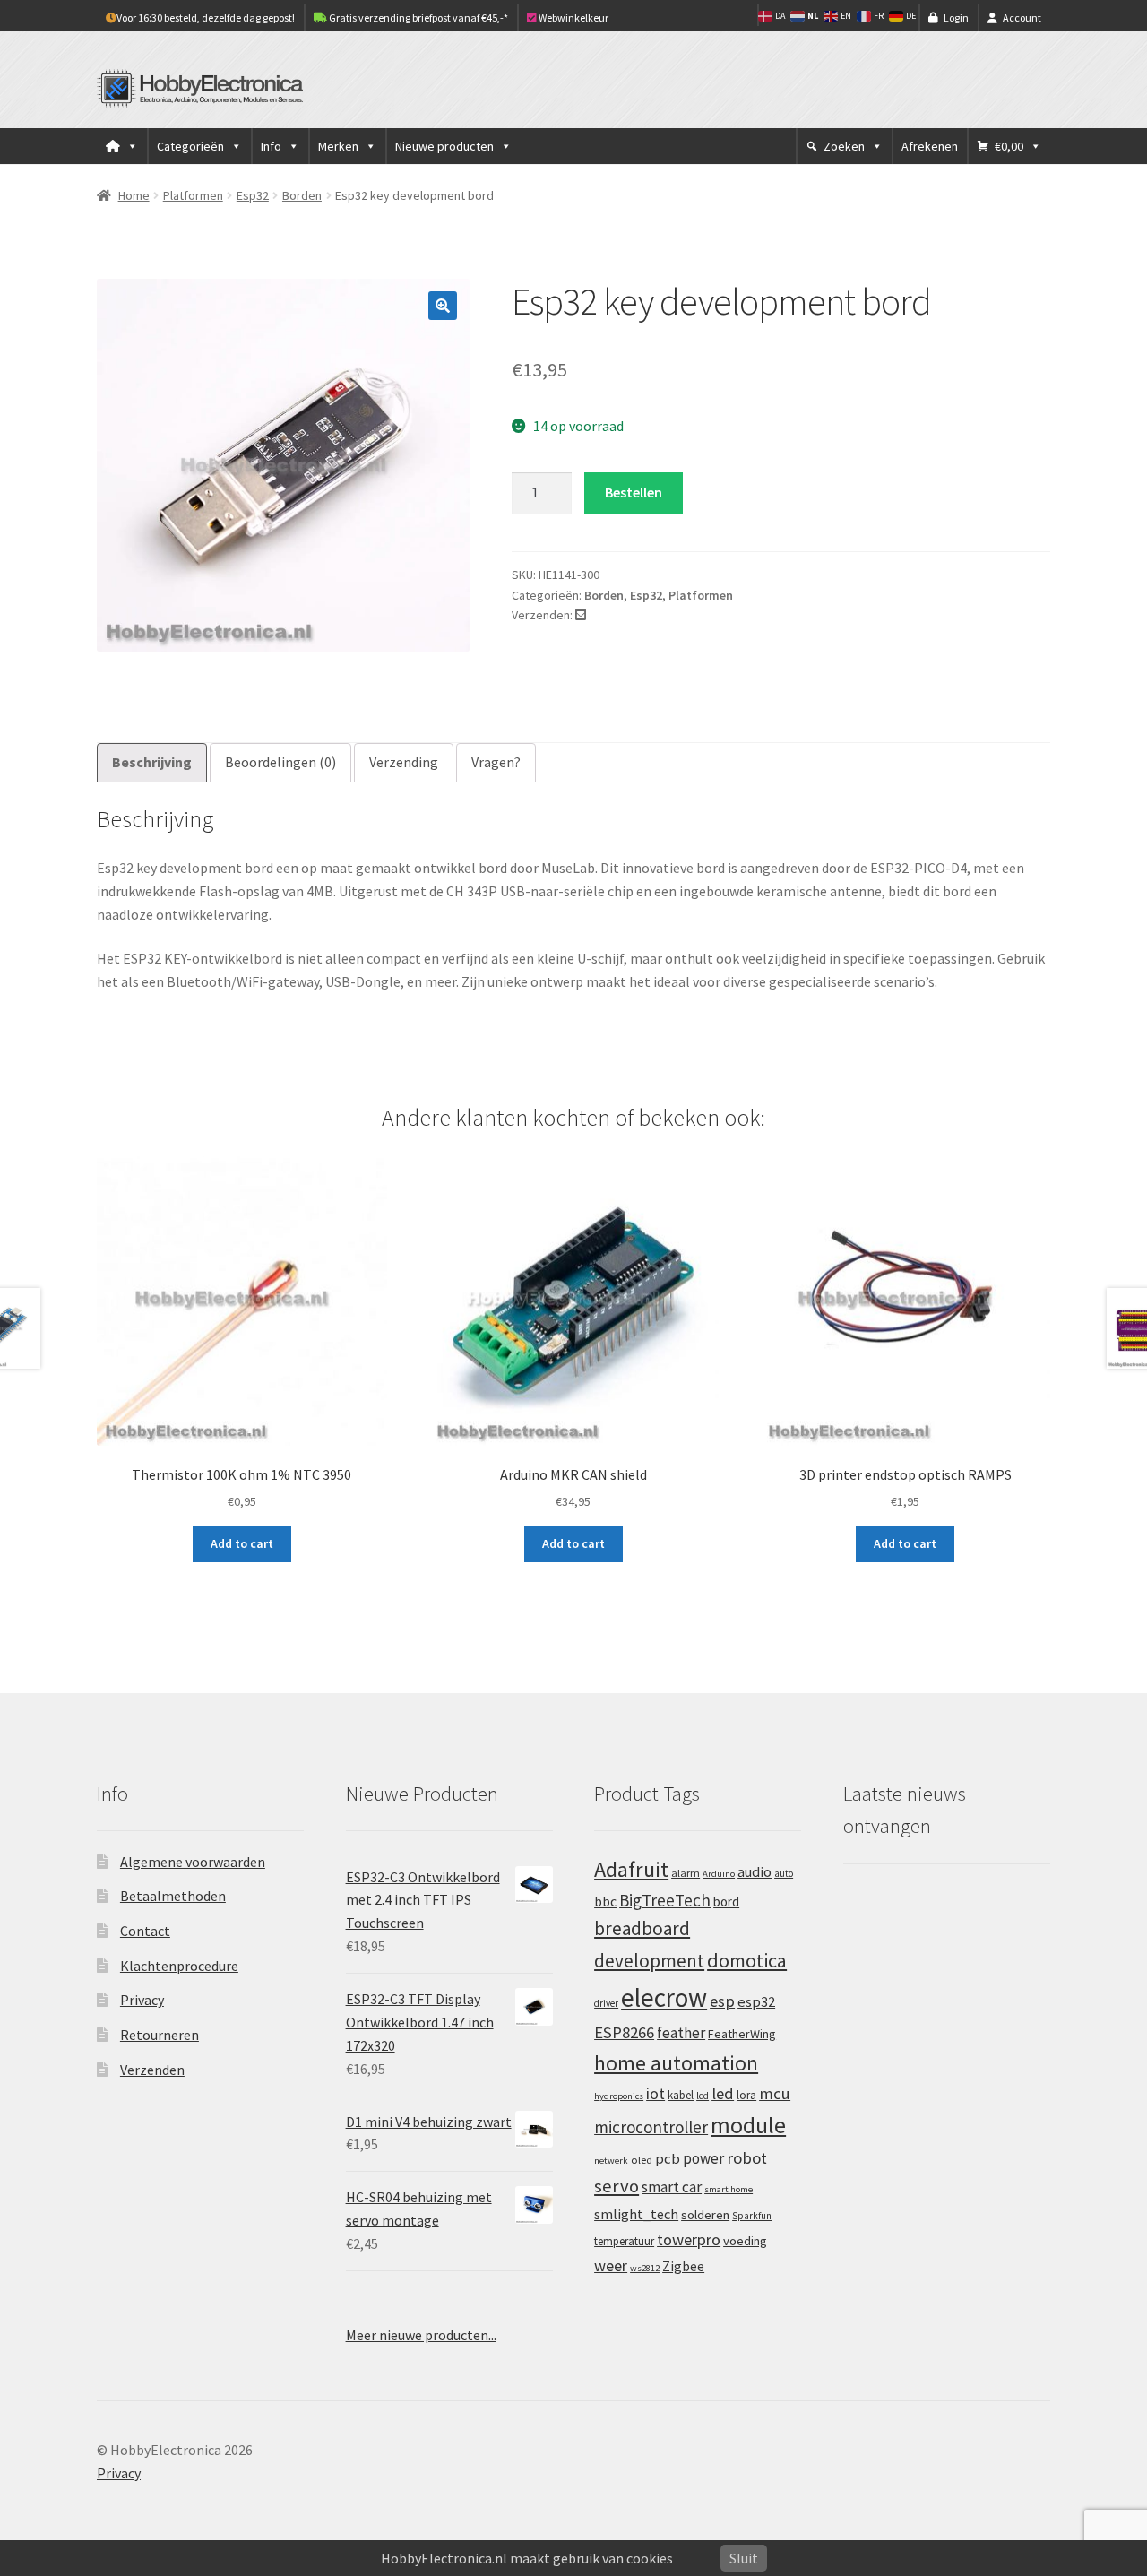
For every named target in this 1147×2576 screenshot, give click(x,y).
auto (784, 1873)
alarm (686, 1873)
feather (681, 2033)
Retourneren (160, 2035)
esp (722, 2001)
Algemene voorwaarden (193, 1862)
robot (747, 2158)
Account (1022, 17)
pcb (668, 2159)
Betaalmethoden (173, 1896)
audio (755, 1871)
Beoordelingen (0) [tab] (280, 762)
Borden (302, 195)
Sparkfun (752, 2216)
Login (956, 17)
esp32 (756, 2002)
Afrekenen (930, 146)
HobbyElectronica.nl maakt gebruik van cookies (527, 2558)
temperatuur (624, 2241)
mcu (775, 2093)
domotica (747, 1960)
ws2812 (645, 2268)
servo (617, 2186)
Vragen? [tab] (496, 762)
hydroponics (619, 2096)
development (649, 1961)
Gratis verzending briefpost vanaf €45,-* (418, 17)
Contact (145, 1931)
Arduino (719, 1874)
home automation (676, 2063)
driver (606, 2003)
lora (746, 2095)
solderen (705, 2215)
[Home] (122, 146)
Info (271, 146)
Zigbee (683, 2266)
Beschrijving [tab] (152, 762)
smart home (729, 2189)
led (723, 2093)
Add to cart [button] (242, 1543)
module (748, 2125)
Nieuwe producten (444, 146)
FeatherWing (742, 2034)
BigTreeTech (665, 1900)
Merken (338, 146)
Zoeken (844, 146)
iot (655, 2093)
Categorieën (190, 146)
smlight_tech (636, 2214)
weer (611, 2265)
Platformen (193, 195)
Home (134, 195)
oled (642, 2160)
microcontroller (651, 2127)
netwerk (611, 2161)
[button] (443, 306)
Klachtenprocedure (179, 1966)
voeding (745, 2241)
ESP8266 (624, 2032)
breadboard (642, 1928)
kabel (681, 2095)
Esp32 (253, 195)
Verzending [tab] (404, 762)
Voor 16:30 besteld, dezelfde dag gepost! (206, 17)
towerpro (689, 2239)
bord (726, 1902)
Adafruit (631, 1869)
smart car (672, 2187)
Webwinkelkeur (573, 17)
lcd (703, 2096)
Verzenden (152, 2070)
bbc (605, 1902)
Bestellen (634, 492)
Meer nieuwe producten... (421, 2335)
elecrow (664, 1997)
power (703, 2158)
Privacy (142, 2000)
